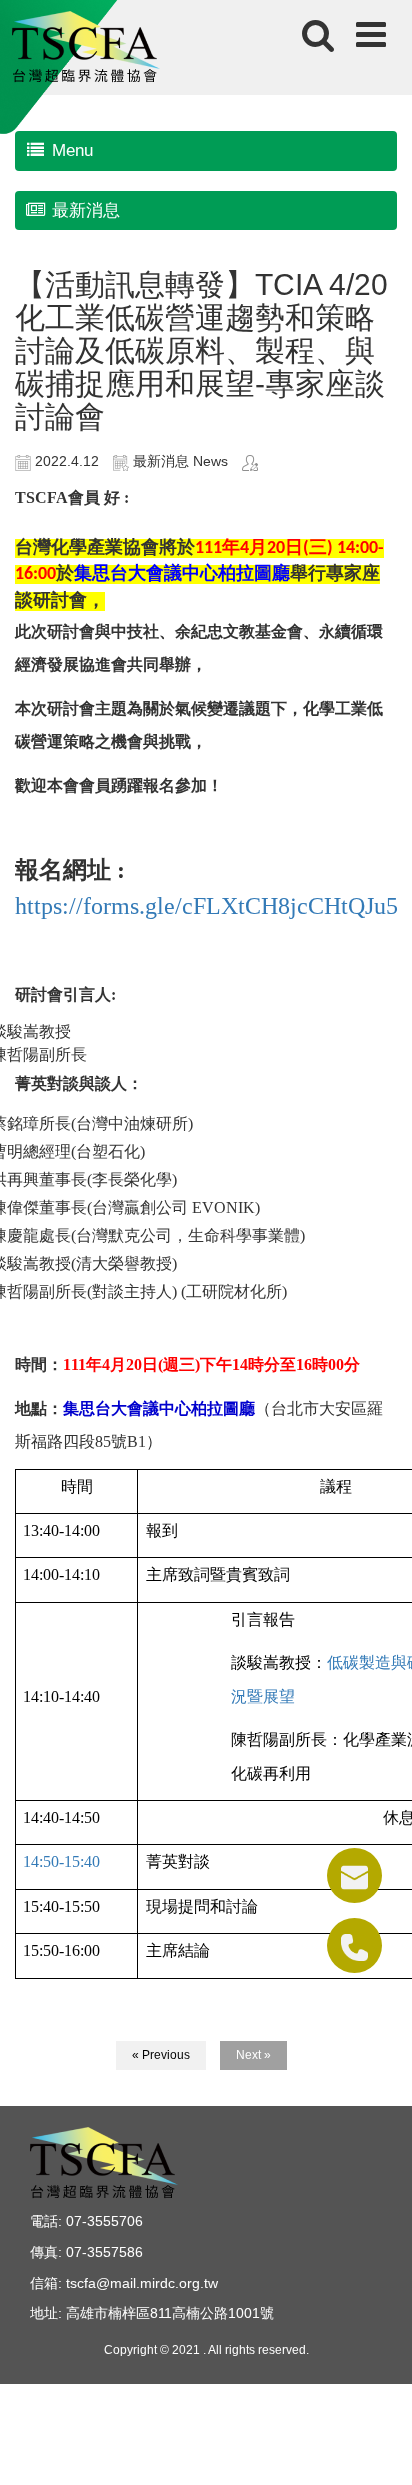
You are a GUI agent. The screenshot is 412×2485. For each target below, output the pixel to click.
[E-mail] (354, 1875)
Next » (253, 2055)
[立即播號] (354, 1945)
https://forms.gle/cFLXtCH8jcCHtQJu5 (206, 906)
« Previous (161, 2055)
